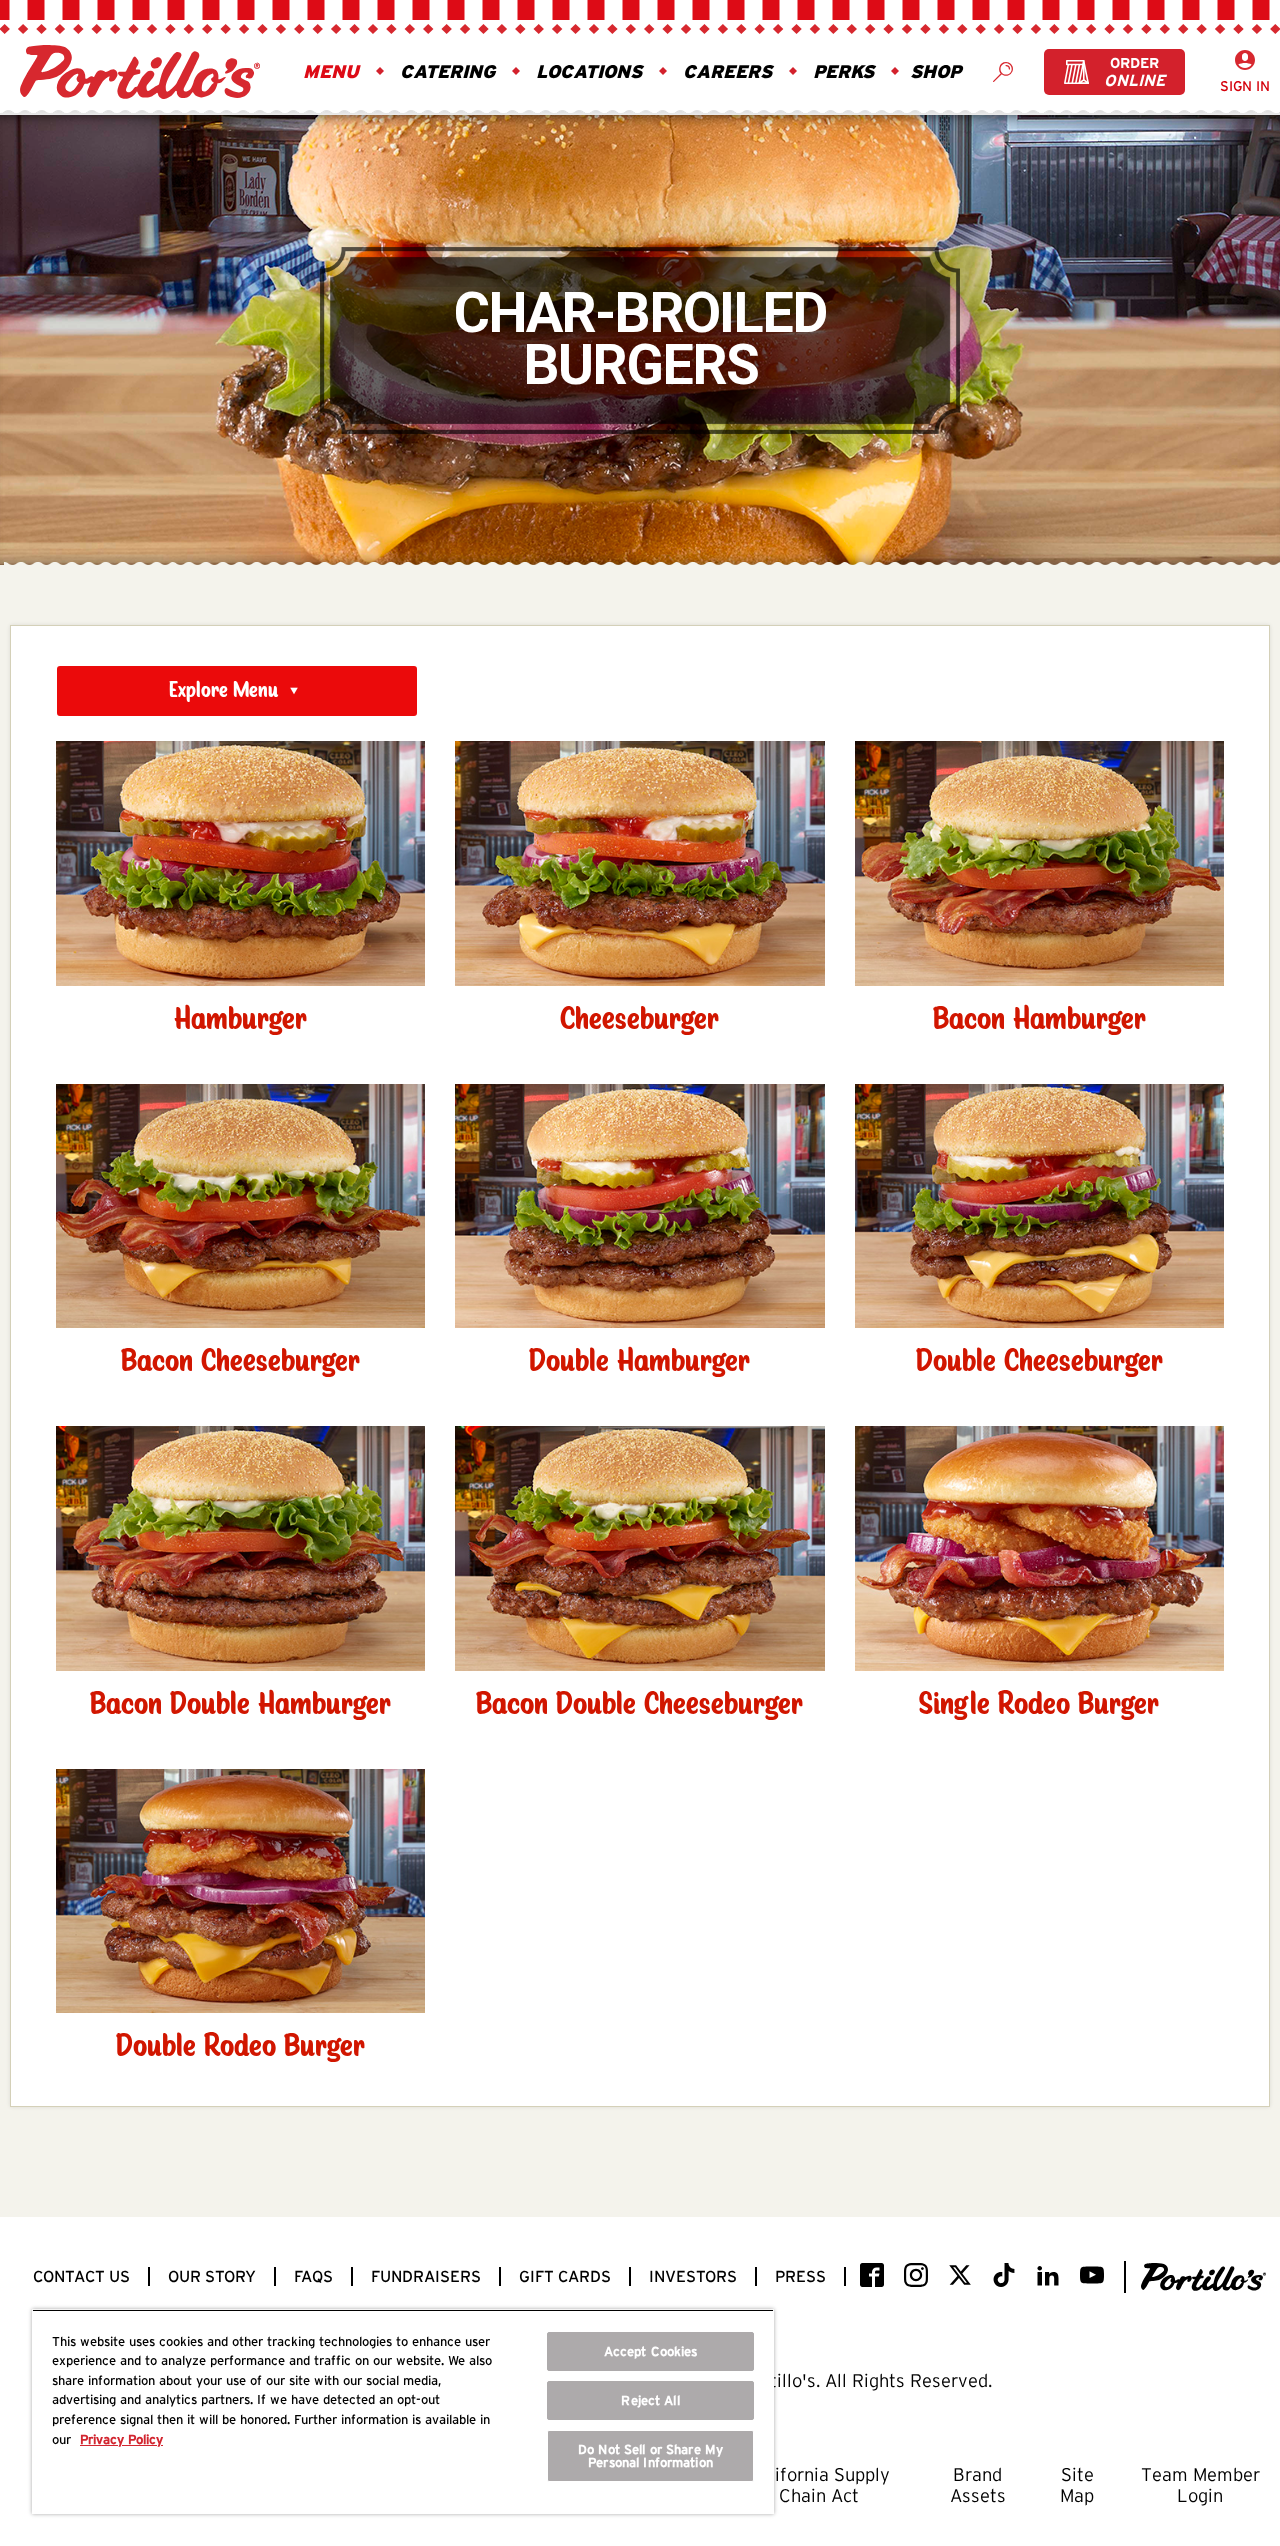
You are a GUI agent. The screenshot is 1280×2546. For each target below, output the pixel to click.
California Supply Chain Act (819, 2485)
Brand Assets (978, 2485)
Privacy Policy (121, 2439)
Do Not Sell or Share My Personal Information (650, 2456)
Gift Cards (565, 2276)
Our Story (212, 2276)
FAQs (313, 2276)
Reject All (650, 2400)
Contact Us (81, 2276)
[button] (331, 72)
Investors (693, 2276)
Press (800, 2276)
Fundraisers (426, 2276)
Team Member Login (1200, 2485)
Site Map (1077, 2485)
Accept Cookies (651, 2351)
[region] (403, 2411)
